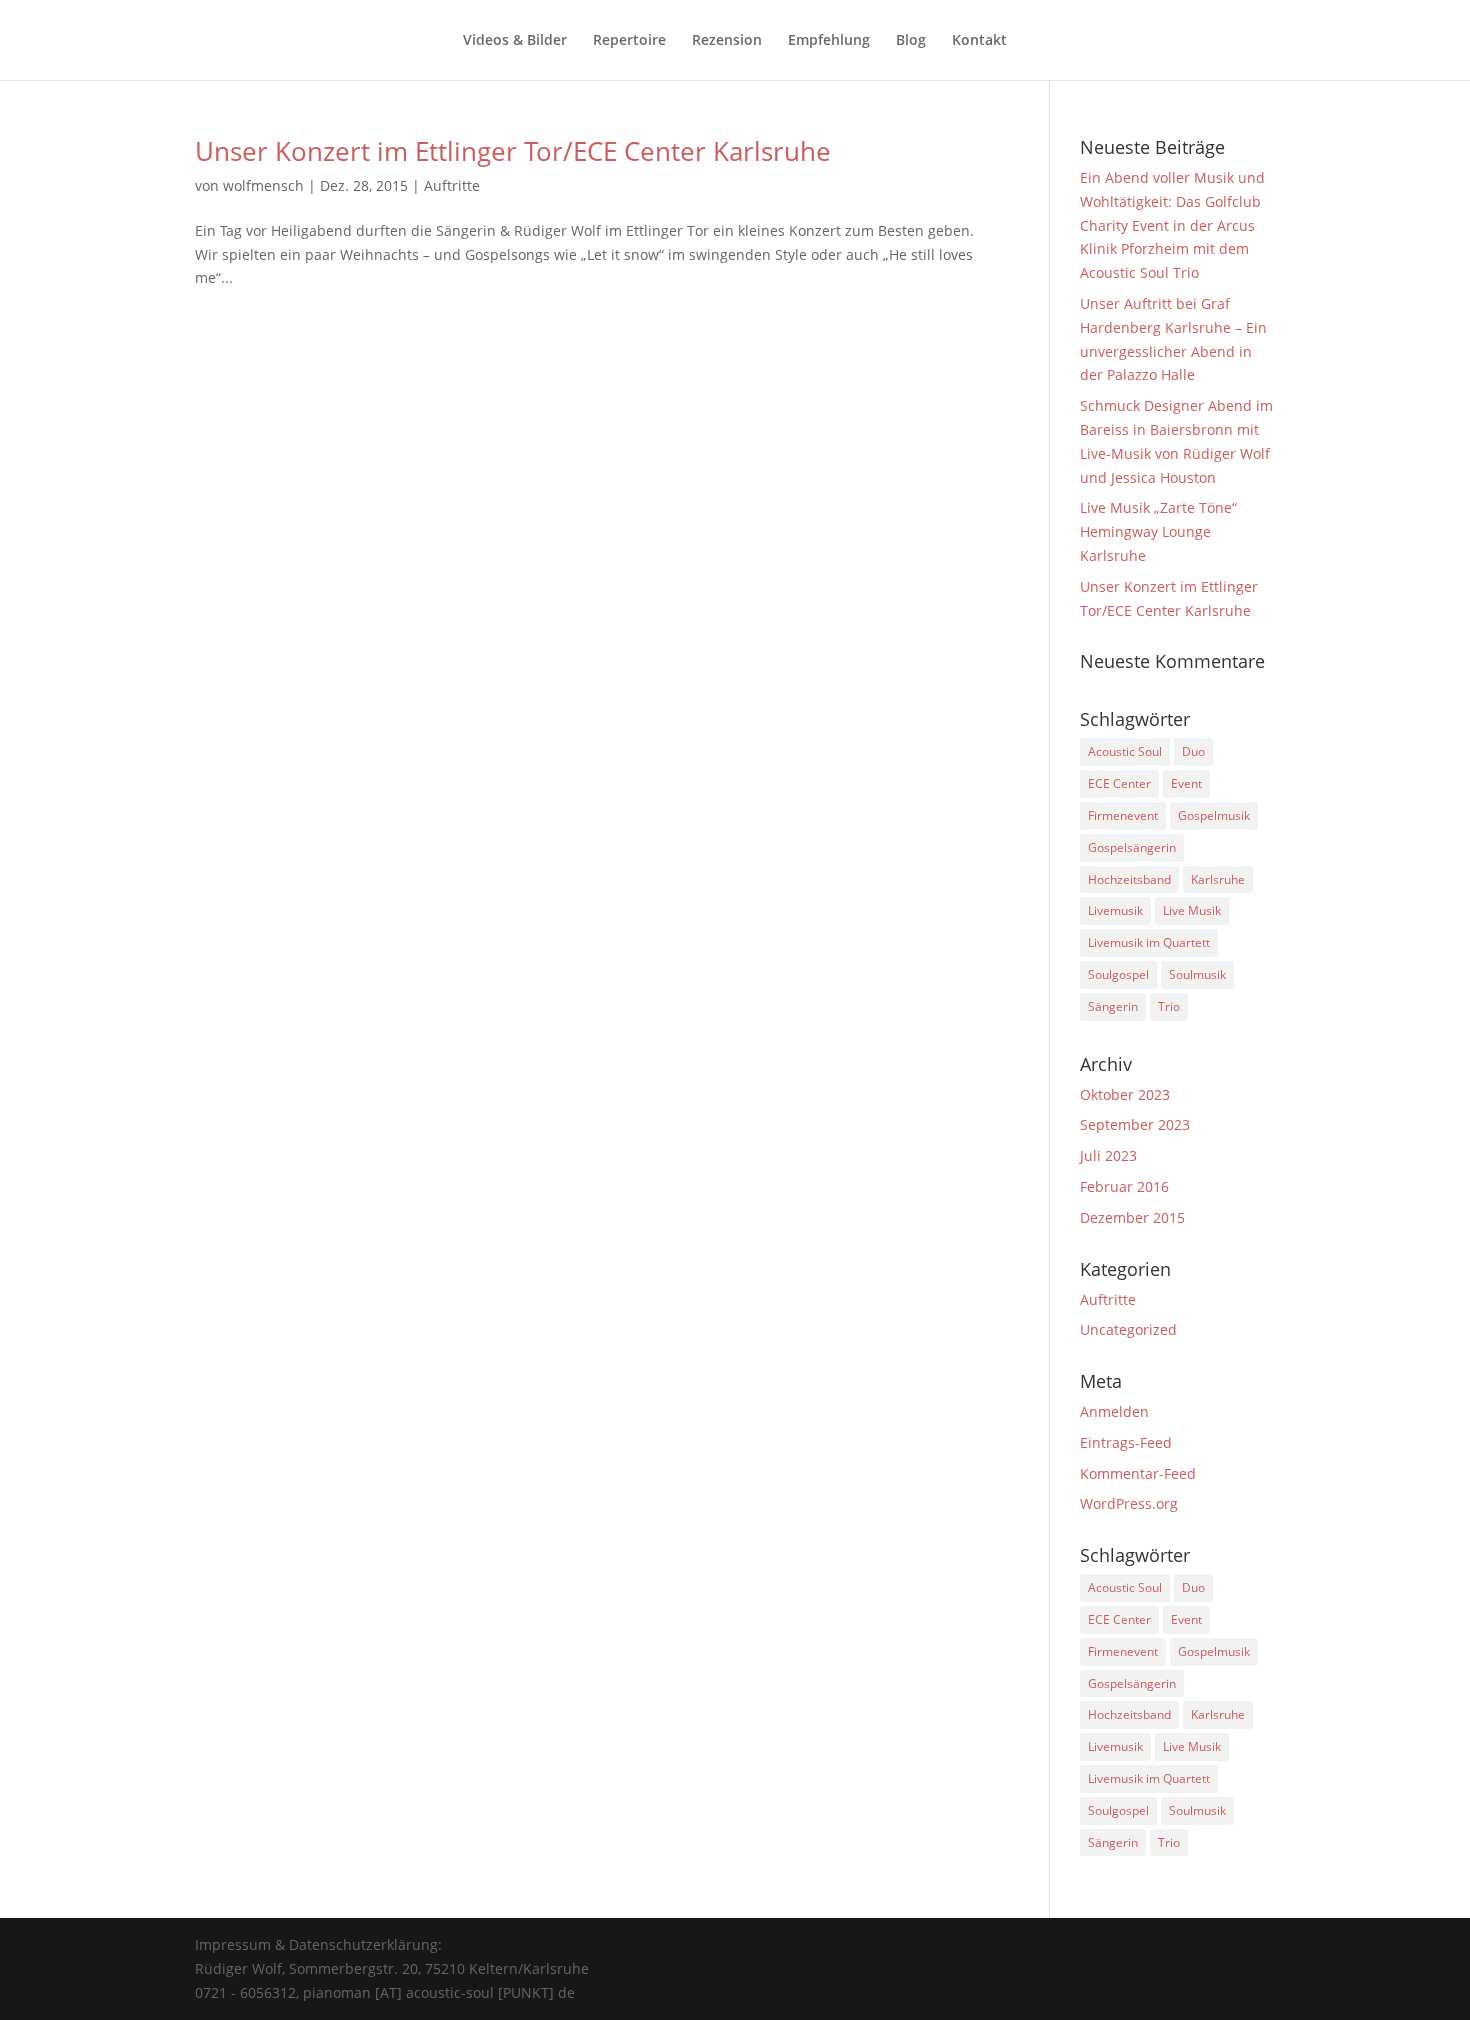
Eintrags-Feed (1126, 1442)
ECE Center (1119, 783)
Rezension (727, 41)
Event (1186, 783)
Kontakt (979, 41)
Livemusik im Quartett (1149, 942)
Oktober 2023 (1125, 1094)
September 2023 (1135, 1124)
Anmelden (1114, 1411)
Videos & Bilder (515, 41)
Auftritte (452, 185)
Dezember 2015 (1132, 1217)
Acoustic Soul (1125, 751)
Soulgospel (1118, 974)
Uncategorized (1128, 1329)
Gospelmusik (1214, 815)
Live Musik (1192, 910)
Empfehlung (829, 41)
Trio (1169, 1006)
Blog (911, 41)
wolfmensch (263, 185)
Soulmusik (1197, 974)
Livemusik (1115, 910)
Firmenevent (1123, 815)
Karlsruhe (1218, 879)
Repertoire (629, 41)
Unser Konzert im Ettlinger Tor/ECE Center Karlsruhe (513, 151)
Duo (1193, 751)
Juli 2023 (1108, 1155)
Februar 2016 (1124, 1186)
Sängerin (1113, 1006)
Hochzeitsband (1129, 879)
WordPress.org (1129, 1503)
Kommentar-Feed (1138, 1473)
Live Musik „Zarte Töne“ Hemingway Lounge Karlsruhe (1158, 531)
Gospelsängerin (1132, 847)
